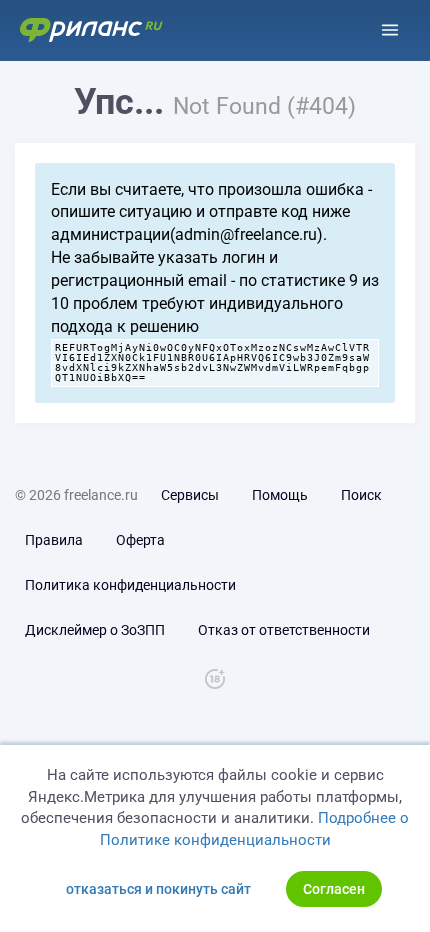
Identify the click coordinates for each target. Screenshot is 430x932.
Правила (54, 540)
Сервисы (190, 495)
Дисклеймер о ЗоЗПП (95, 630)
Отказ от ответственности (284, 630)
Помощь (280, 495)
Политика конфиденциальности (130, 585)
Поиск (361, 495)
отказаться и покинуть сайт (158, 889)
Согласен (334, 889)
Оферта (140, 540)
